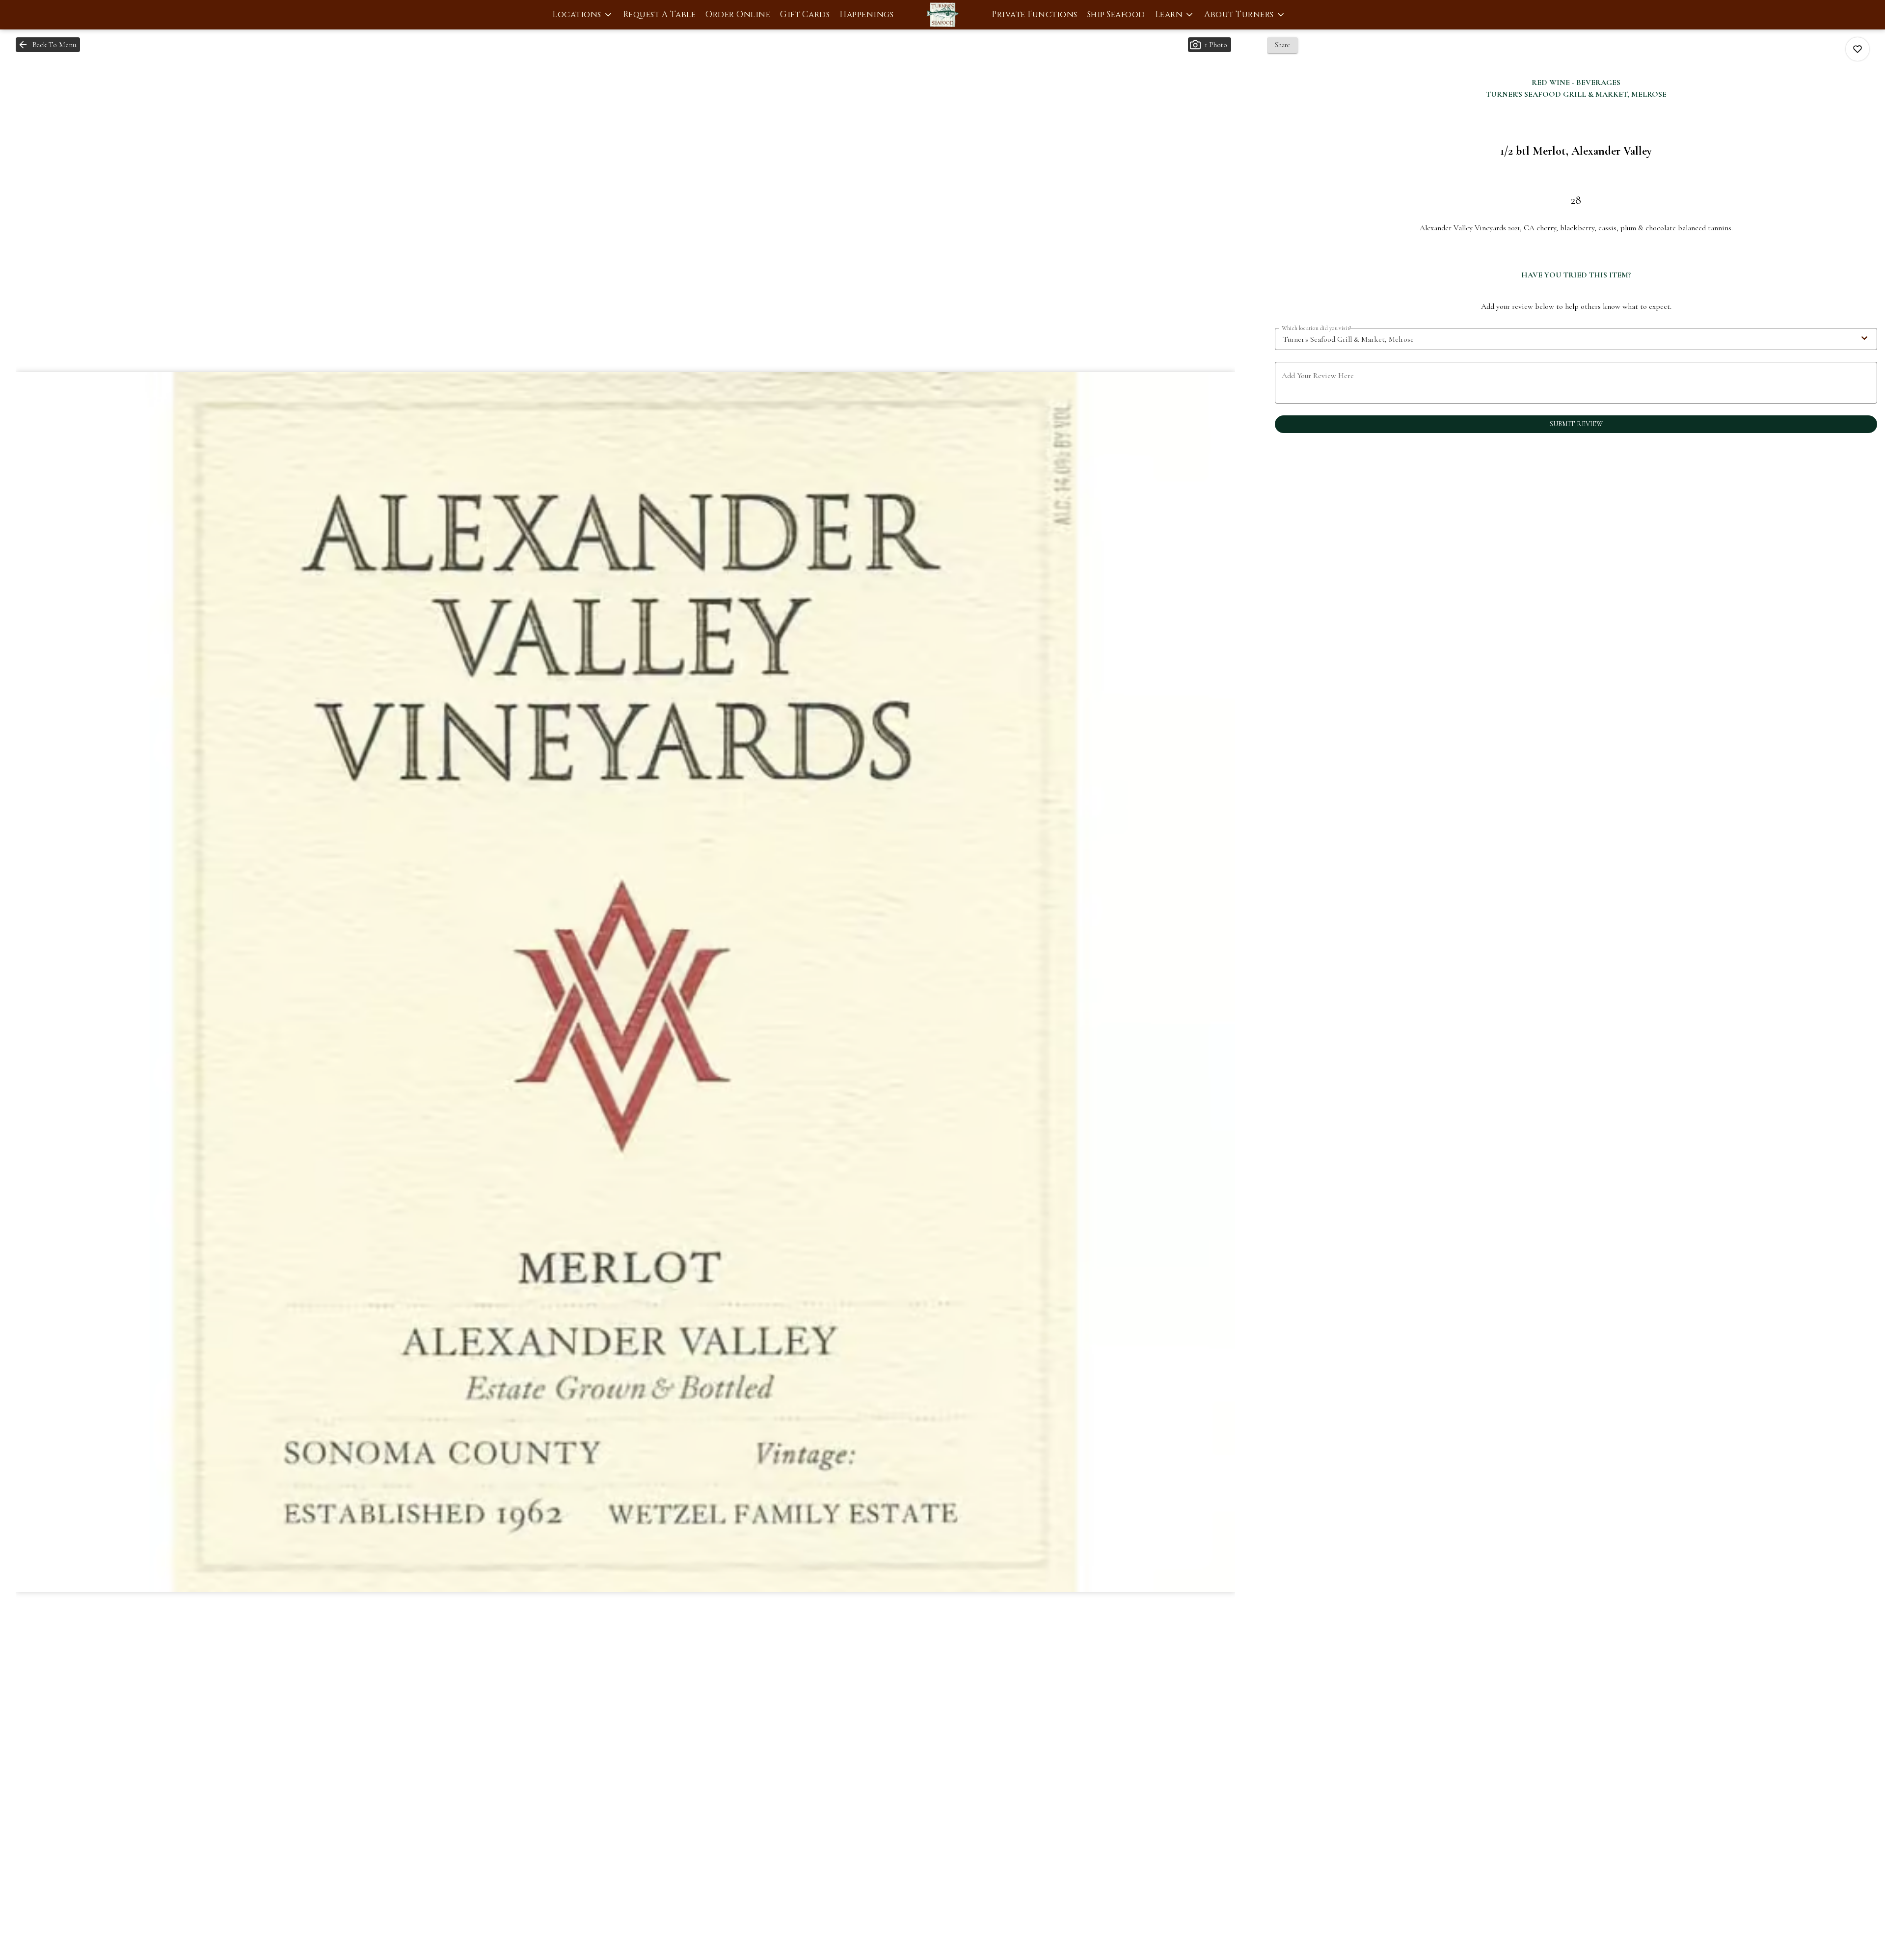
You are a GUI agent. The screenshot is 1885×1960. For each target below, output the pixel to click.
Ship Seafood (1116, 14)
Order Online (738, 14)
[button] (583, 15)
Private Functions (1035, 14)
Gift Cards (805, 14)
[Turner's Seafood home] (942, 15)
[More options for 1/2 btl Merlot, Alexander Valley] (1858, 49)
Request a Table (660, 14)
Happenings (866, 14)
